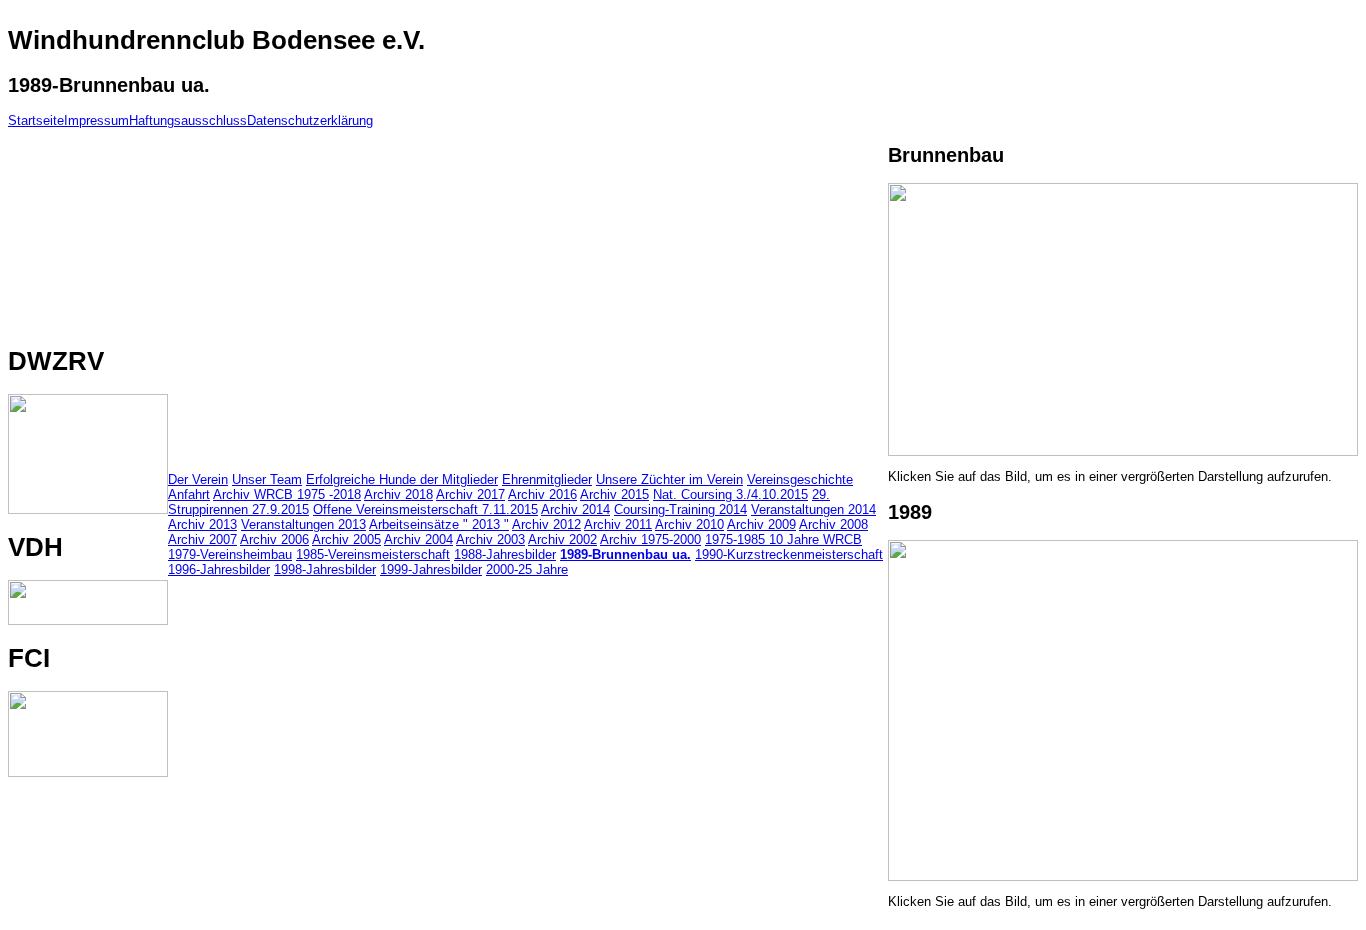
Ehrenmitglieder (547, 479)
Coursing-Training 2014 (680, 509)
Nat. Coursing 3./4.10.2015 (730, 494)
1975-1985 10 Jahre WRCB (783, 539)
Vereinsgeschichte (800, 479)
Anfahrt (189, 494)
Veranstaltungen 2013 (303, 524)
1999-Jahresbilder (431, 569)
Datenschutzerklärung (310, 120)
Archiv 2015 (614, 494)
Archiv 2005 (346, 539)
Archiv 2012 (546, 524)
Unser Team (267, 479)
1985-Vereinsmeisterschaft (373, 554)
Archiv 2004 (418, 539)
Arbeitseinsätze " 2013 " (439, 524)
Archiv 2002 (562, 539)
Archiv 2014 (575, 509)
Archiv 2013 (202, 524)
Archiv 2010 (689, 524)
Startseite (36, 120)
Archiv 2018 (398, 494)
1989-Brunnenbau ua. (625, 554)
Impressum (96, 120)
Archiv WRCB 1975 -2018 (287, 494)
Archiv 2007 (202, 539)
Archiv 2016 (542, 494)
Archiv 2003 (490, 539)
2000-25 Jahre (527, 569)
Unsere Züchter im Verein (669, 479)
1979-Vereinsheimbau (230, 554)
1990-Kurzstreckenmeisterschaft (789, 554)
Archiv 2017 (470, 494)
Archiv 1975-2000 (650, 539)
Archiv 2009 (761, 524)
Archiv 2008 (833, 524)
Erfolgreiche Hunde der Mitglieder (402, 479)
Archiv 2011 (618, 524)
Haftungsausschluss (188, 120)
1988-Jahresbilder (505, 554)
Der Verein (198, 479)
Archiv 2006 (274, 539)
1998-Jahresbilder (325, 569)
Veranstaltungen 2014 (813, 509)
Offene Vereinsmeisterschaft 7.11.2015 (425, 509)
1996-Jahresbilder (219, 569)
